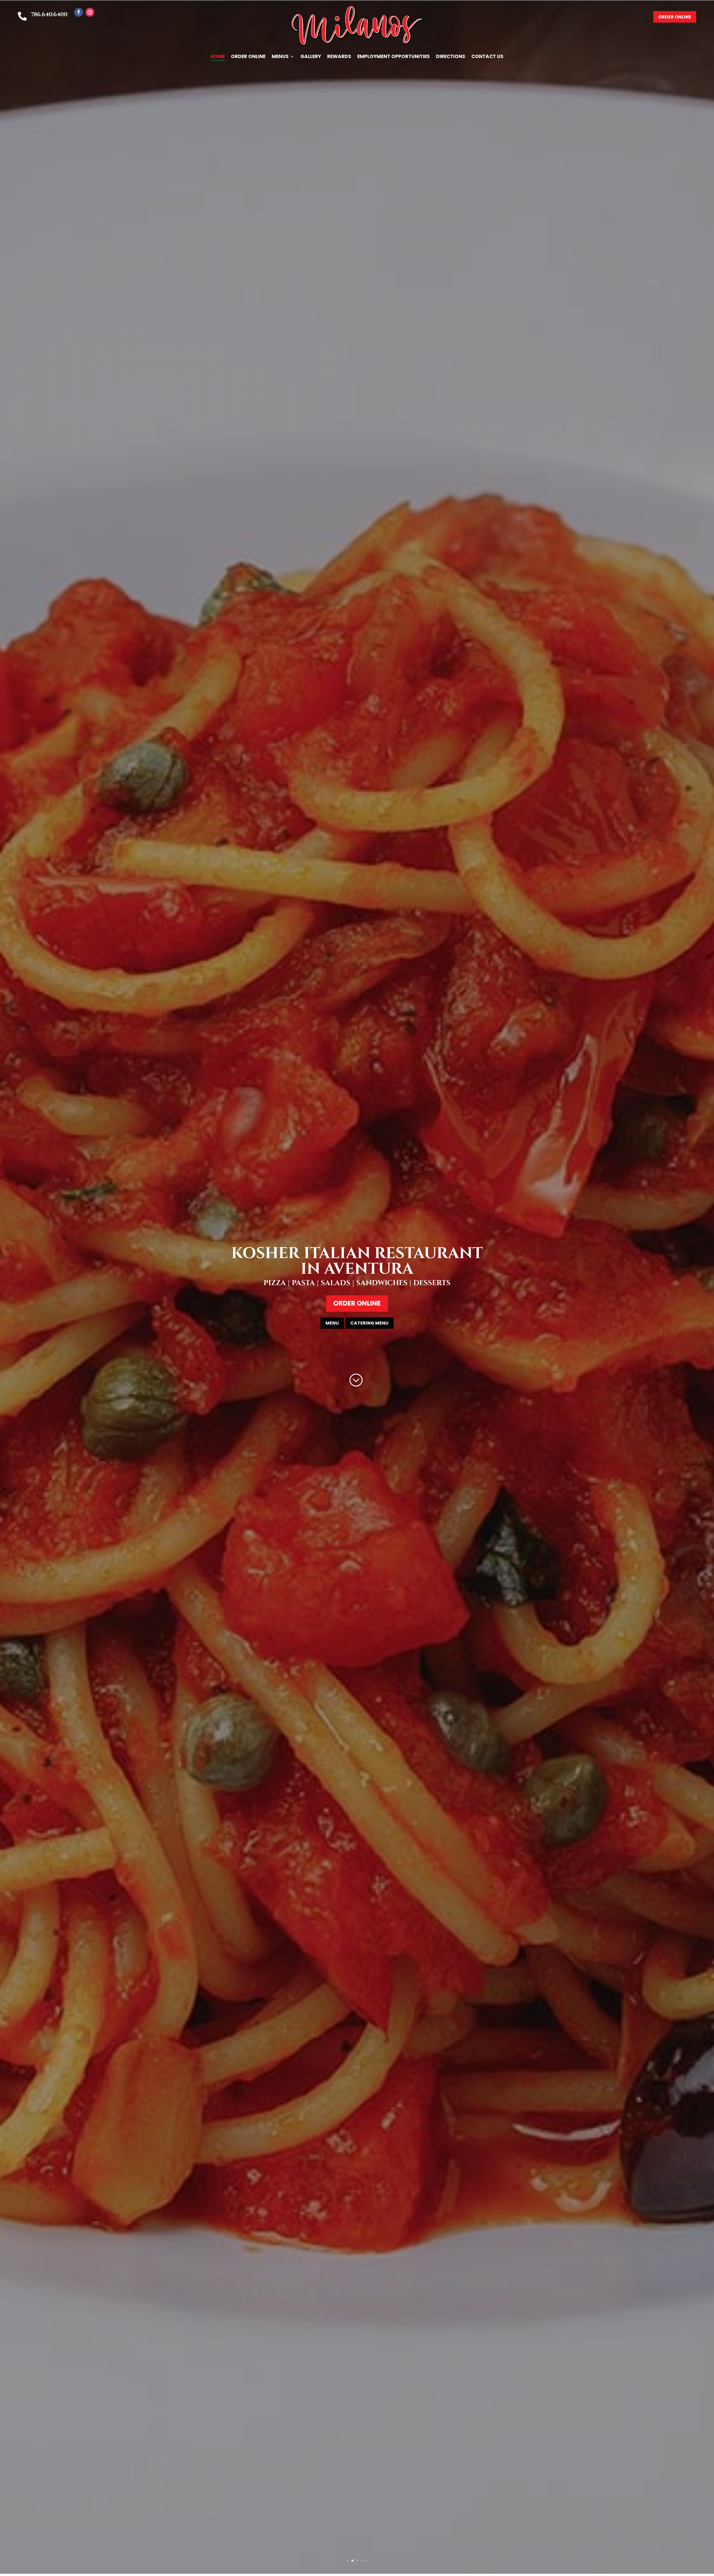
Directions (451, 57)
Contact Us (487, 57)
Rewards (339, 57)
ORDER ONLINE (675, 17)
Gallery (311, 57)
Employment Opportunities (394, 57)
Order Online (248, 57)
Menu (332, 1323)
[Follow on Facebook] (79, 12)
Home (218, 57)
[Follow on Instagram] (90, 12)
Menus (280, 57)
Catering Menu (369, 1323)
